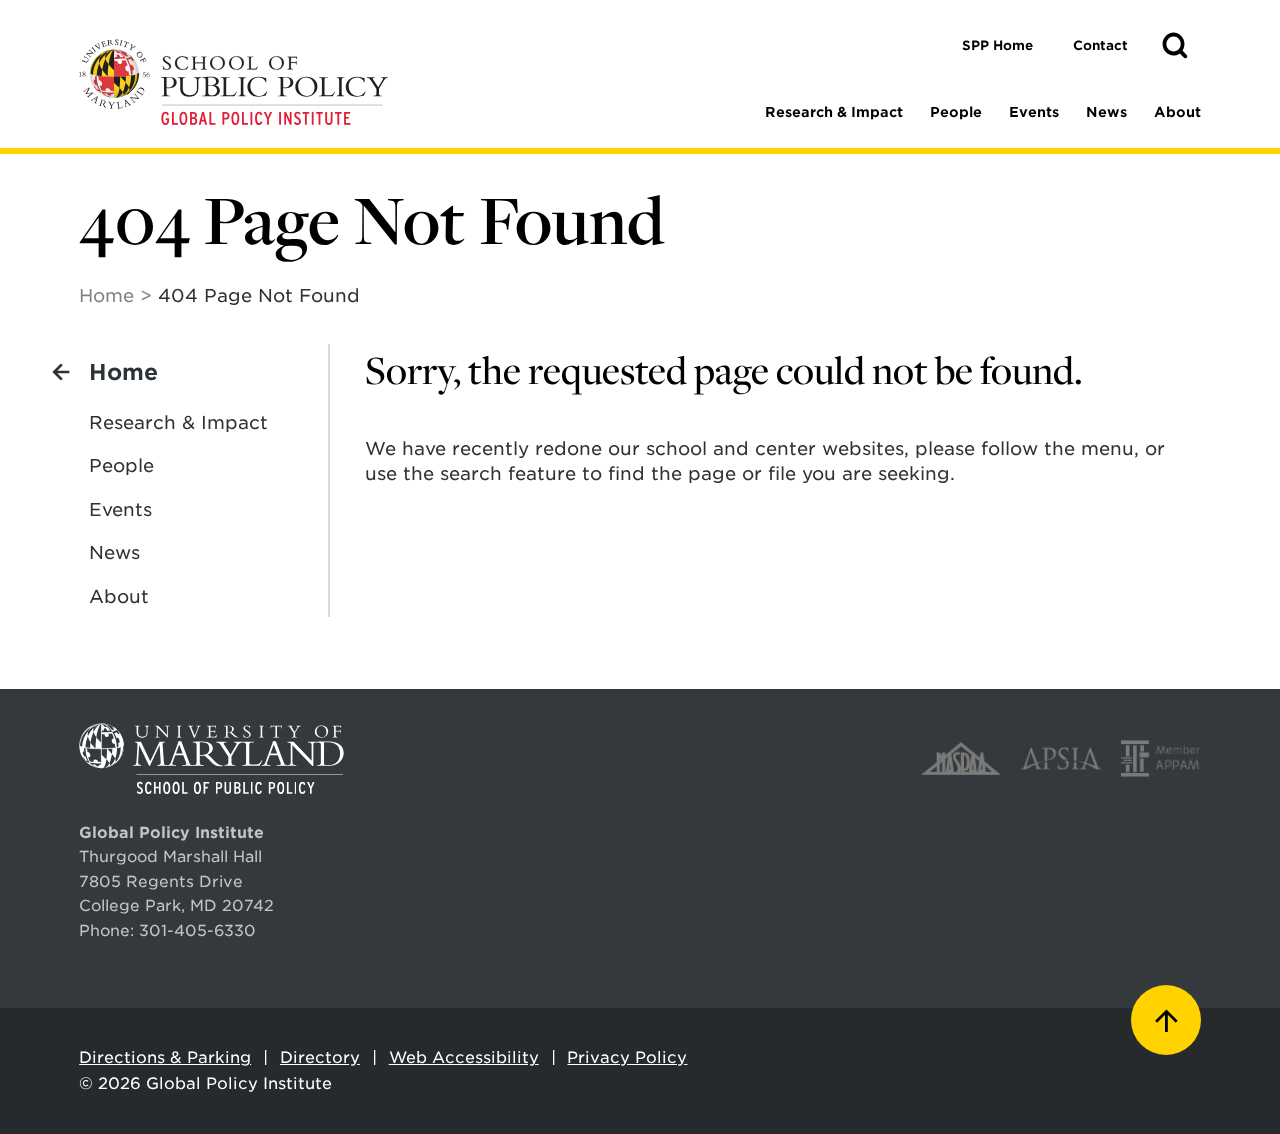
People (956, 112)
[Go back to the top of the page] (1166, 1020)
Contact (1100, 45)
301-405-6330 (197, 930)
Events (1034, 112)
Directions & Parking (165, 1057)
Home (106, 295)
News (1106, 112)
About (1177, 112)
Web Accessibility (464, 1057)
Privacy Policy (627, 1057)
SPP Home (997, 45)
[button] (1175, 46)
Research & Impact (834, 112)
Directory (320, 1057)
